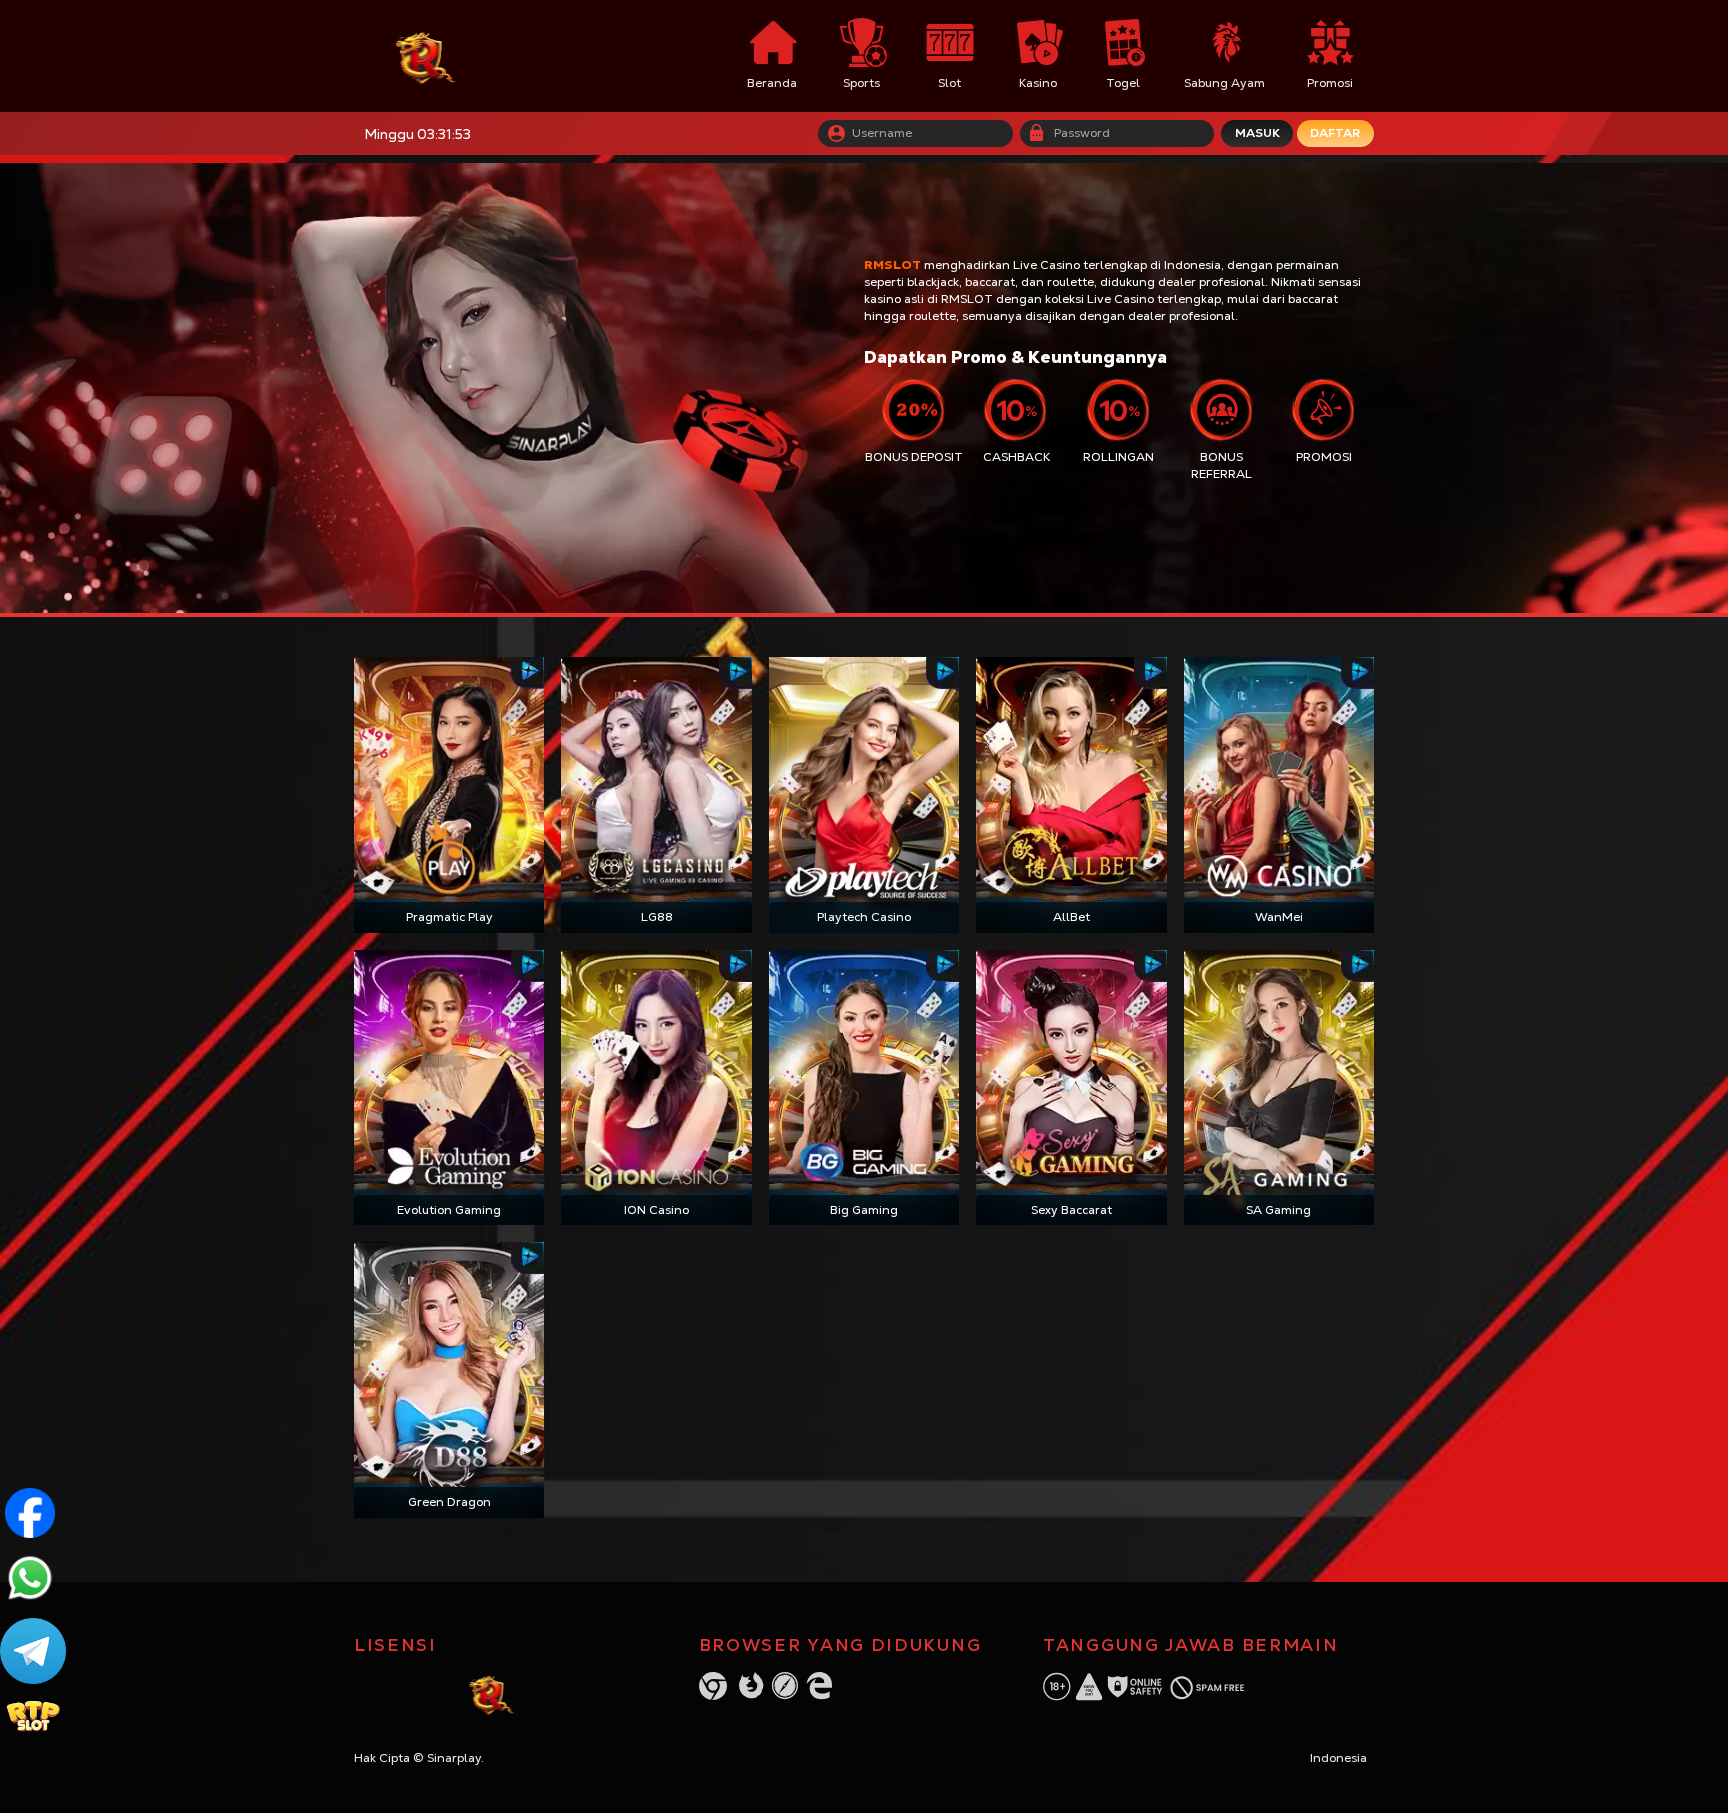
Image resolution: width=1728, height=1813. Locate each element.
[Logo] (463, 56)
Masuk (1257, 133)
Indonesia (1338, 1758)
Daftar (1335, 133)
